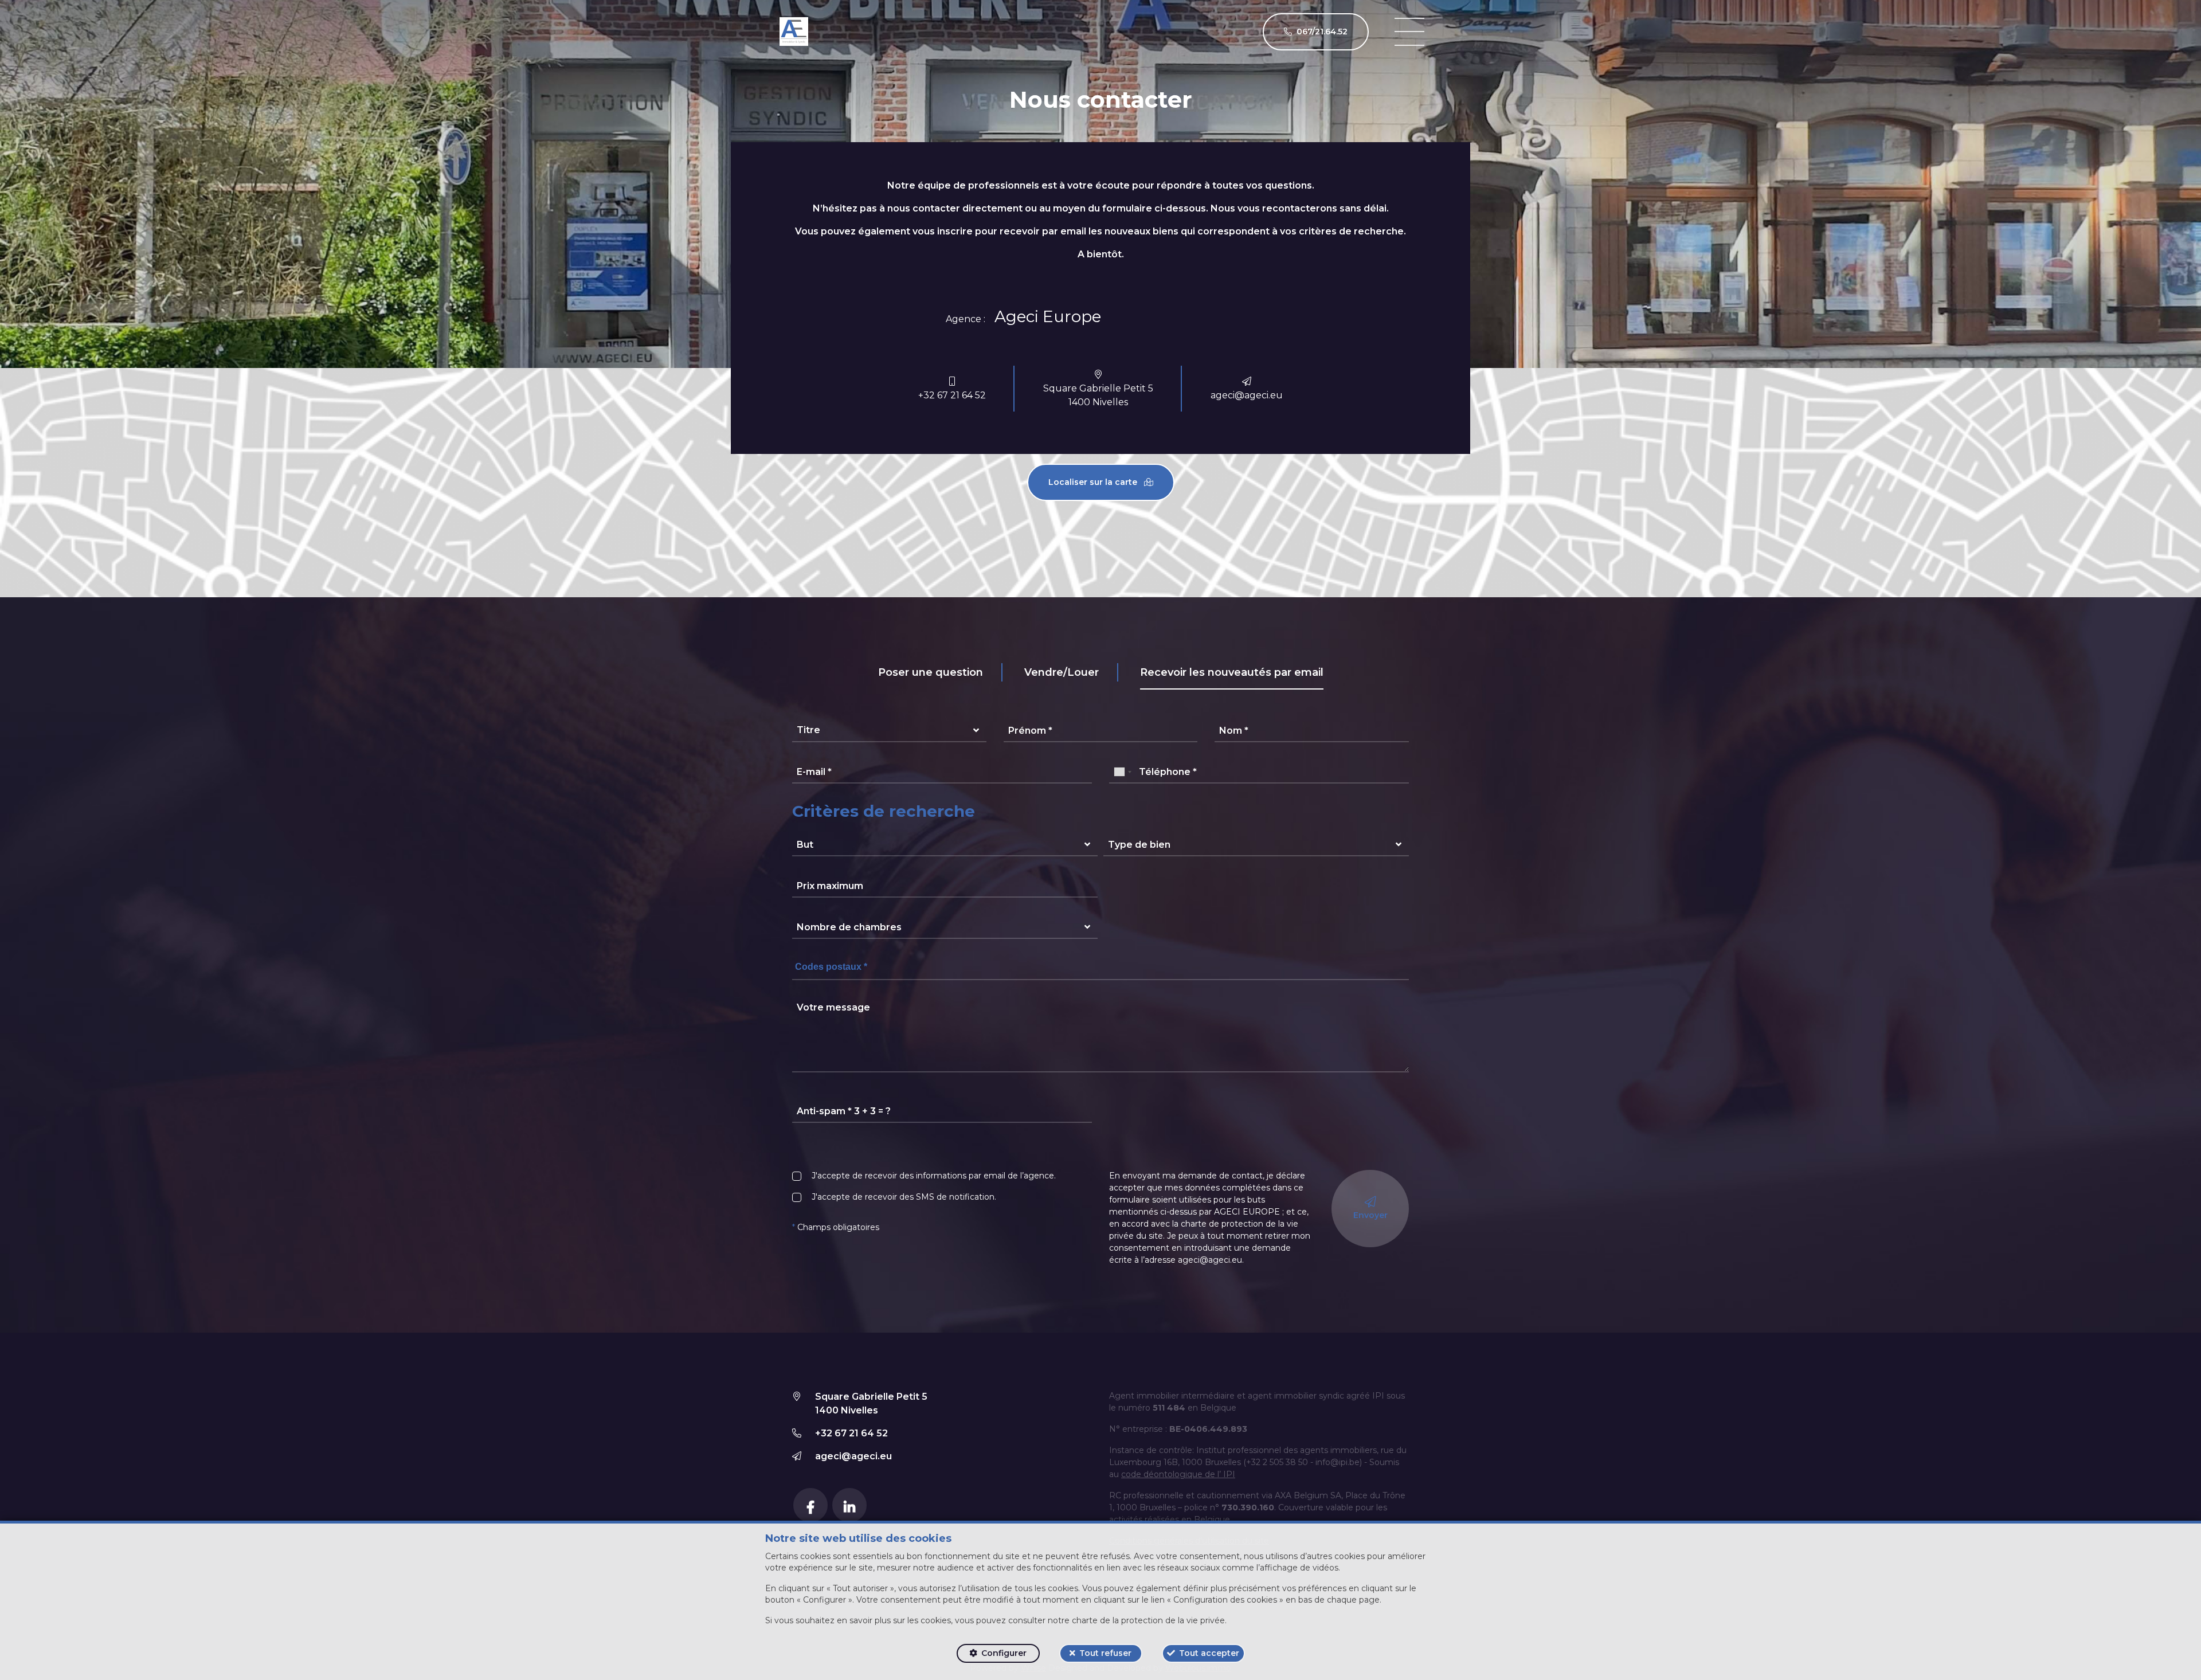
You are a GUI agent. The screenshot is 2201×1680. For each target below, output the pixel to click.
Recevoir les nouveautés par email (1232, 672)
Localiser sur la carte (1094, 482)
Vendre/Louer (1062, 672)
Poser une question (931, 672)
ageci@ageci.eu (1247, 395)
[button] (889, 731)
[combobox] (1122, 772)
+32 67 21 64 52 (952, 395)
